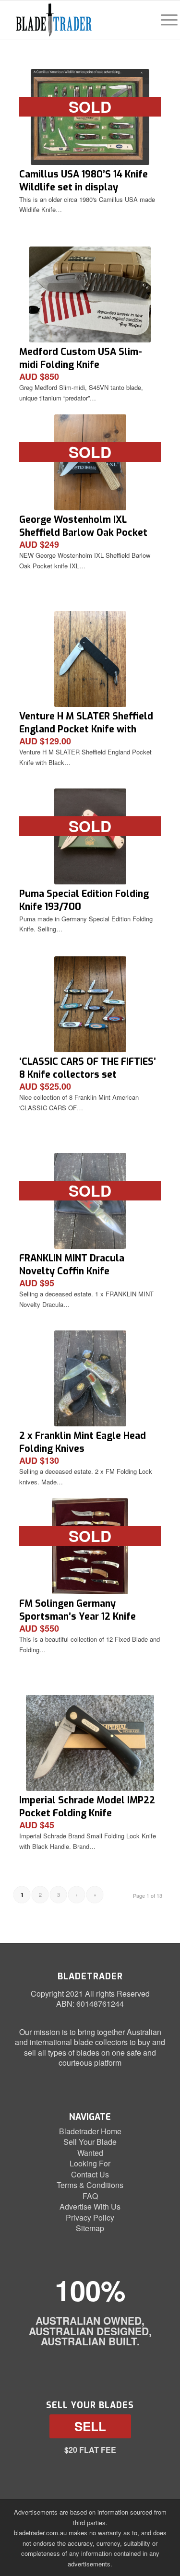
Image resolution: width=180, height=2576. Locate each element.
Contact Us (90, 2174)
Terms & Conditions (90, 2185)
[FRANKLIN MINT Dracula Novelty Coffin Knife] (90, 1201)
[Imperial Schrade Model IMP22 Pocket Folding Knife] (90, 1743)
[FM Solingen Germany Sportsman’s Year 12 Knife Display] (90, 1546)
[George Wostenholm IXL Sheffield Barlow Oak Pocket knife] (90, 462)
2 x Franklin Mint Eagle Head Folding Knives (83, 1442)
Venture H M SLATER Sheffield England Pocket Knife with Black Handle (86, 729)
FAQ (90, 2196)
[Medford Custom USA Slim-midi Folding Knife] (90, 294)
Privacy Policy (90, 2217)
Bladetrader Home (90, 2131)
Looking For (90, 2163)
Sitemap (90, 2228)
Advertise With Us (90, 2206)
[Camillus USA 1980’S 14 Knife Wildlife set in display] (90, 117)
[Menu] (164, 20)
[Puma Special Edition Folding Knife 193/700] (90, 836)
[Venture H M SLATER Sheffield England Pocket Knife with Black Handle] (90, 659)
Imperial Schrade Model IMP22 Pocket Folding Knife (87, 1806)
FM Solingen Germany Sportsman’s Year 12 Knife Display (78, 1617)
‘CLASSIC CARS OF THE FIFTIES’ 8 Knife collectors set (88, 1068)
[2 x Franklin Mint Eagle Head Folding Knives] (90, 1378)
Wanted (90, 2153)
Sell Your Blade (90, 2142)
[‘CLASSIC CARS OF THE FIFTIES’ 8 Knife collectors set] (90, 1004)
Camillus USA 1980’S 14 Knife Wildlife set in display (84, 181)
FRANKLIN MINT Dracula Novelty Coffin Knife (72, 1264)
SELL (90, 2426)
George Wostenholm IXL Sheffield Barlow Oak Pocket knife (83, 533)
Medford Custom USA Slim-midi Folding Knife (81, 358)
